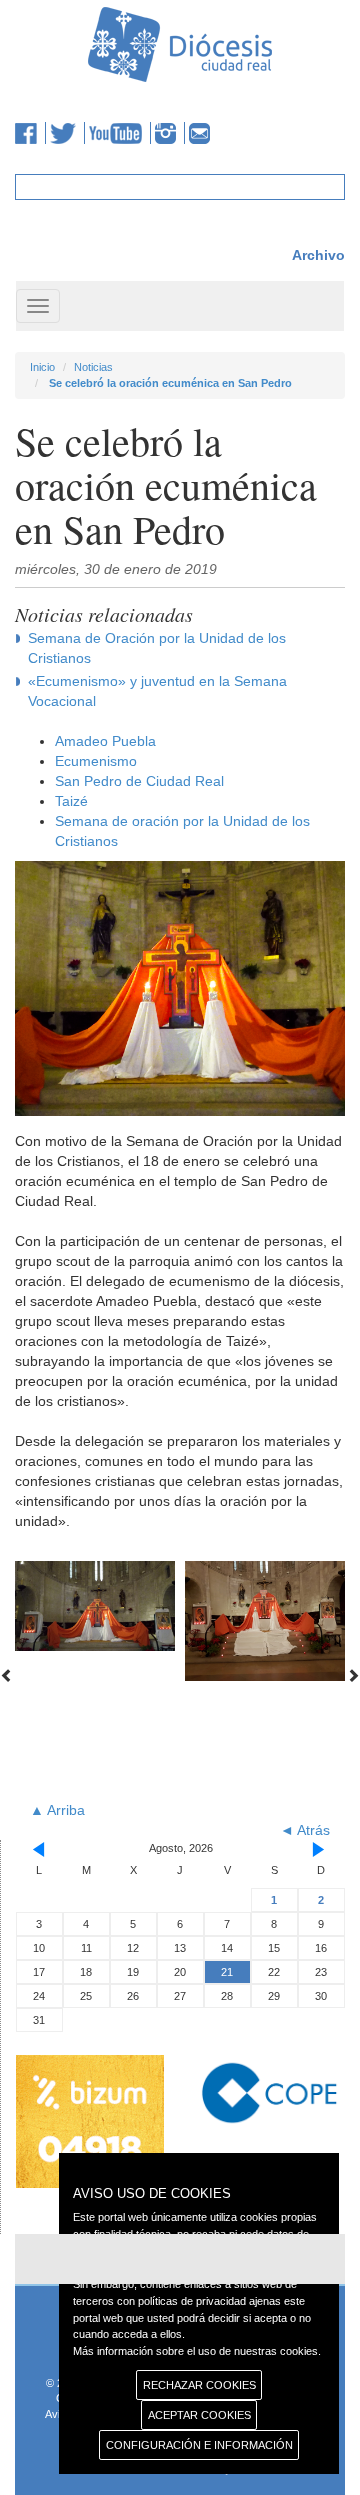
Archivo (318, 255)
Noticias (93, 367)
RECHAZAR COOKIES (199, 2385)
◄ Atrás (305, 1830)
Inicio (42, 367)
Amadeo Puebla (105, 741)
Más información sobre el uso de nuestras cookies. (197, 2351)
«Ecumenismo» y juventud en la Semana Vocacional (157, 691)
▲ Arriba (57, 1810)
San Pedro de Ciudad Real (139, 781)
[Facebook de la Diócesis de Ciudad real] (30, 133)
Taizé (71, 801)
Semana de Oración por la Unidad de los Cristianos (157, 648)
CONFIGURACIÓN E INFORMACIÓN (199, 2445)
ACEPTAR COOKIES (199, 2415)
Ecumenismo (96, 761)
